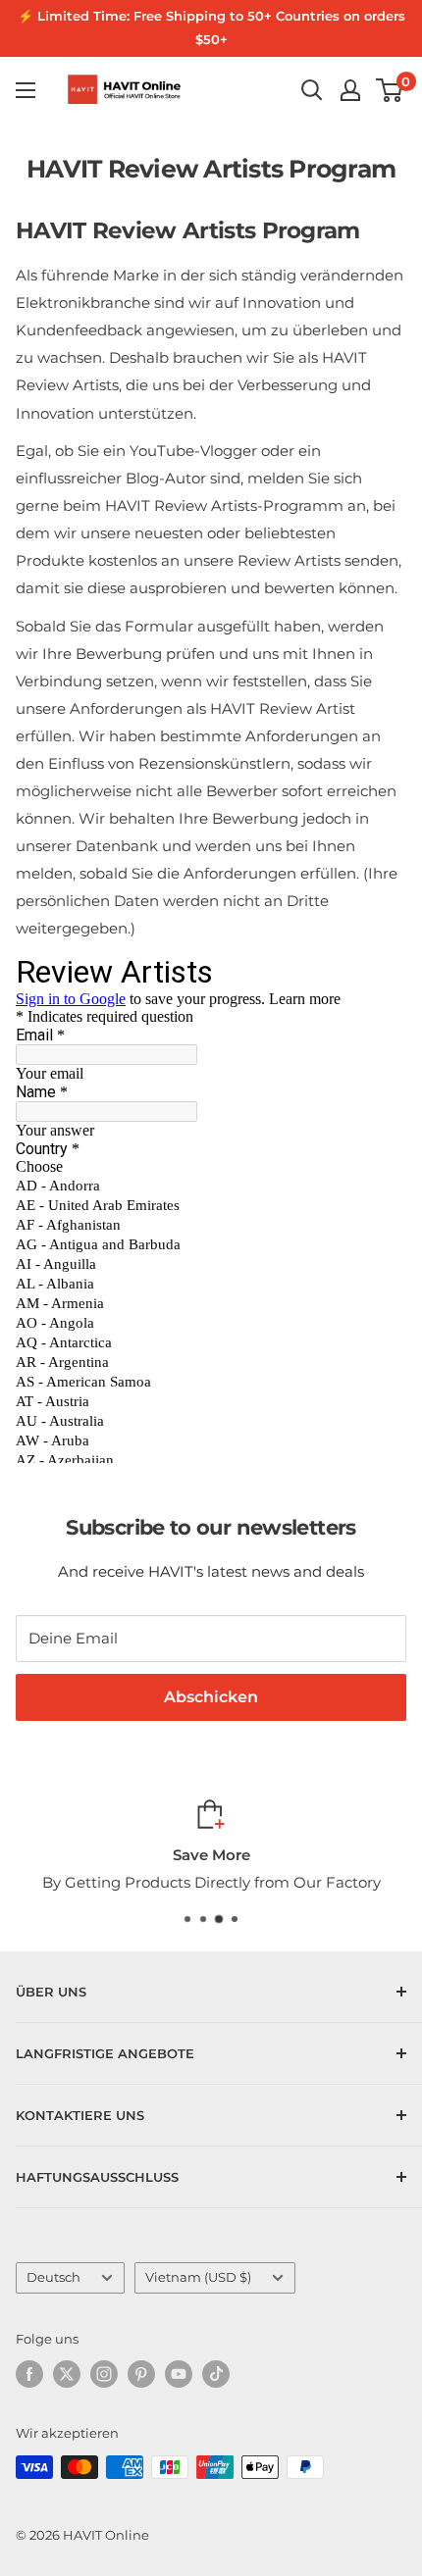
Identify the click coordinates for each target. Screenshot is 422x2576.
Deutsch (53, 2277)
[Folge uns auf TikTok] (216, 2374)
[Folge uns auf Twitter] (67, 2374)
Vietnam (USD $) (198, 2277)
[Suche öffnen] (312, 90)
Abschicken (211, 1697)
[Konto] (350, 90)
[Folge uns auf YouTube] (179, 2374)
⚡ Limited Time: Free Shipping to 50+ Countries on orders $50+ (211, 27)
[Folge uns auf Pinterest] (141, 2374)
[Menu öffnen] (26, 90)
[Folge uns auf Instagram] (104, 2374)
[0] (390, 90)
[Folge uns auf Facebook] (29, 2374)
